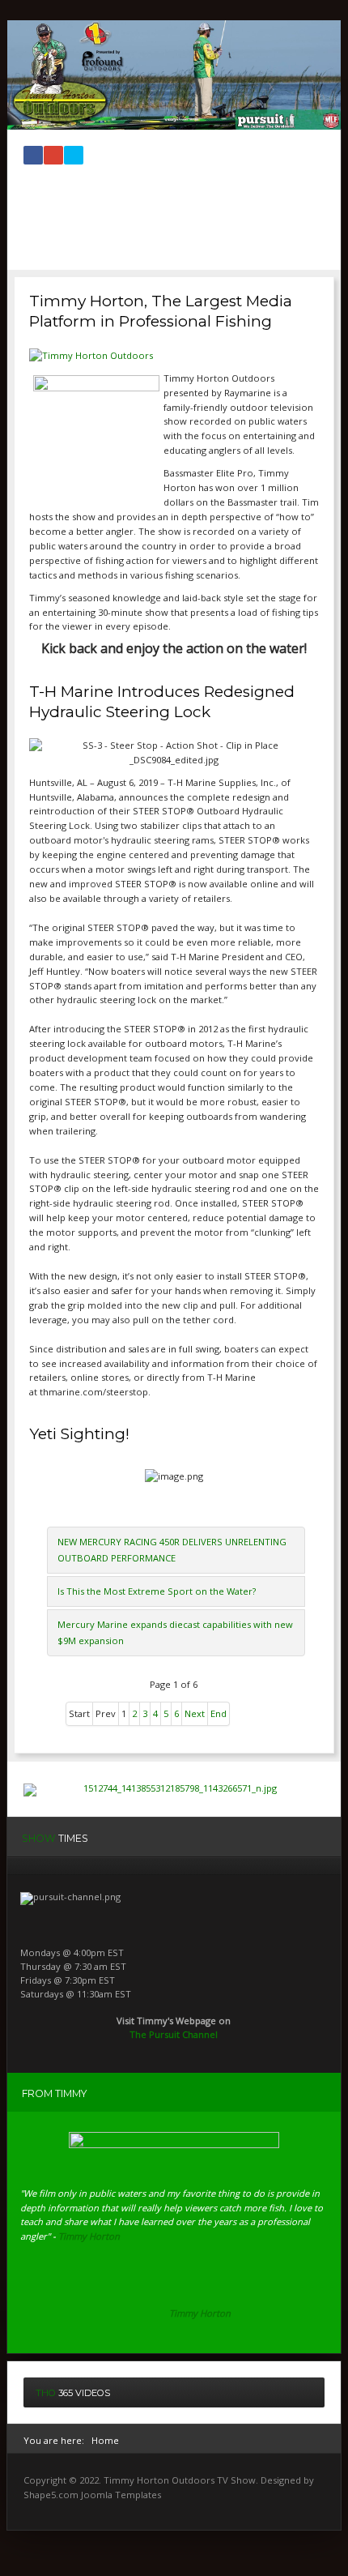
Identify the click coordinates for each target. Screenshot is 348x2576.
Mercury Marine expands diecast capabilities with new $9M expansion (175, 1632)
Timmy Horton (200, 2313)
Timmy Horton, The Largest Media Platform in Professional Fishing (161, 311)
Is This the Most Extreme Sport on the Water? (157, 1591)
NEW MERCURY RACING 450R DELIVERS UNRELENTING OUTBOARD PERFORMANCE (172, 1550)
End (219, 1713)
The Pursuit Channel (174, 2034)
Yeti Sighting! (79, 1434)
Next (195, 1713)
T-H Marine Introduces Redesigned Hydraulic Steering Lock (162, 702)
